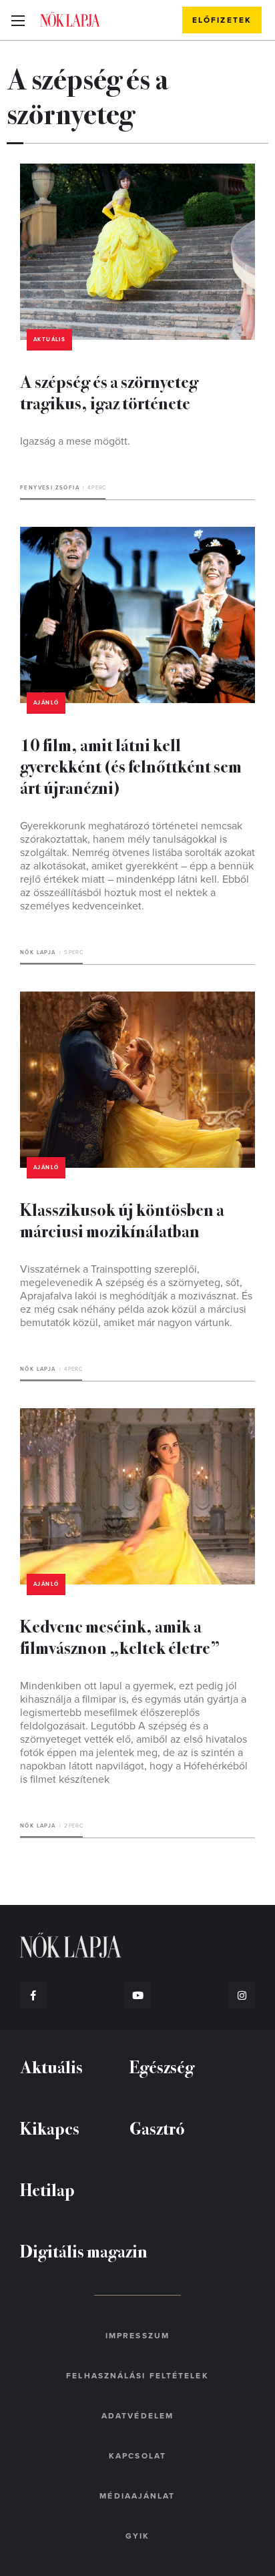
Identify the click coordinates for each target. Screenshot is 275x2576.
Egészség (162, 2066)
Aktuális (49, 340)
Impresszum (137, 2336)
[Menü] (18, 20)
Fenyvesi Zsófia (50, 488)
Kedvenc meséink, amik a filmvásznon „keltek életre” (120, 1636)
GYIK (137, 2536)
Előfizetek (222, 20)
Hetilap (47, 2189)
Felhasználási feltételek (137, 2376)
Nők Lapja (70, 19)
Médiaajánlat (137, 2496)
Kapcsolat (137, 2456)
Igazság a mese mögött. (75, 441)
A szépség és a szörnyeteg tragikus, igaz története (109, 392)
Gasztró (157, 2128)
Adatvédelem (137, 2416)
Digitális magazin (84, 2250)
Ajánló (46, 703)
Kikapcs (50, 2128)
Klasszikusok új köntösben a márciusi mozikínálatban (122, 1220)
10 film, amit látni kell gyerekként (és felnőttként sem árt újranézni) (131, 766)
